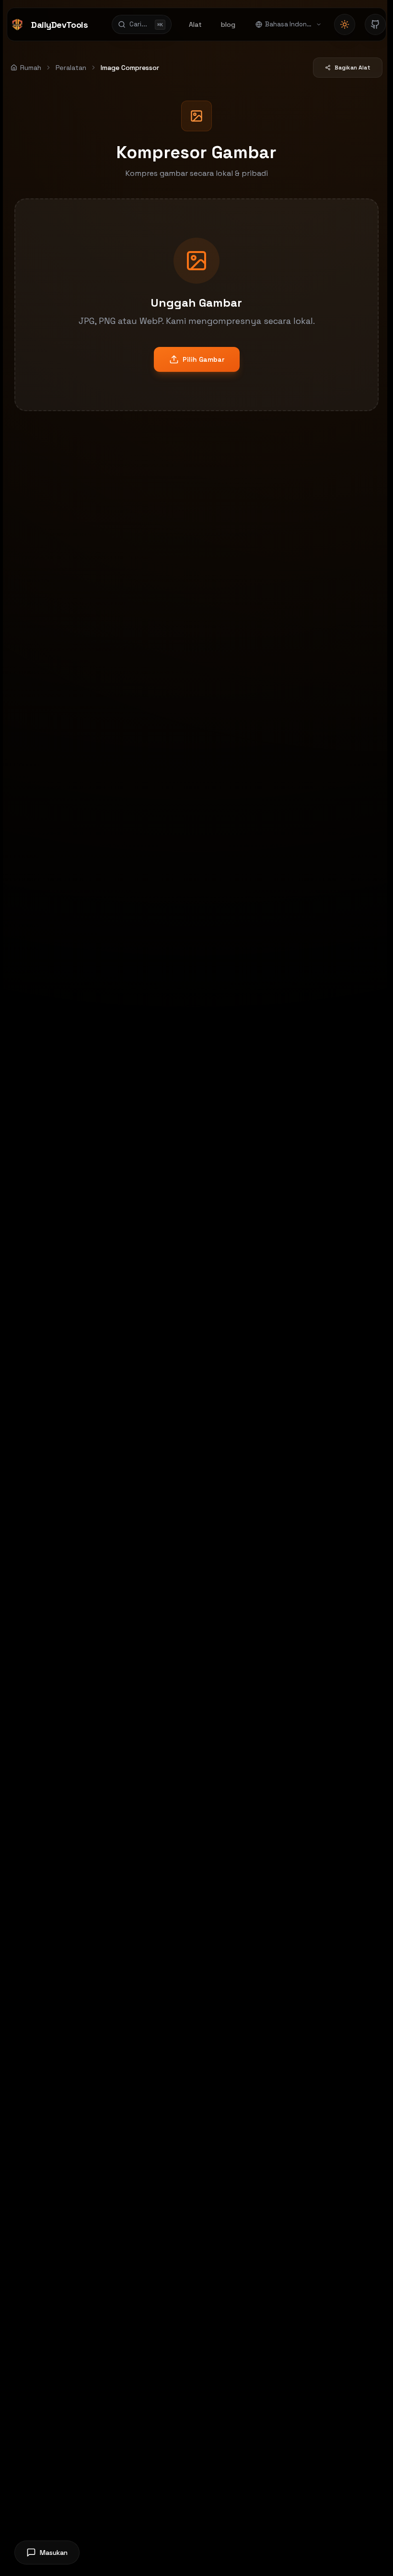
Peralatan (71, 68)
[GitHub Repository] (375, 24)
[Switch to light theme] (345, 24)
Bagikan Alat (353, 68)
